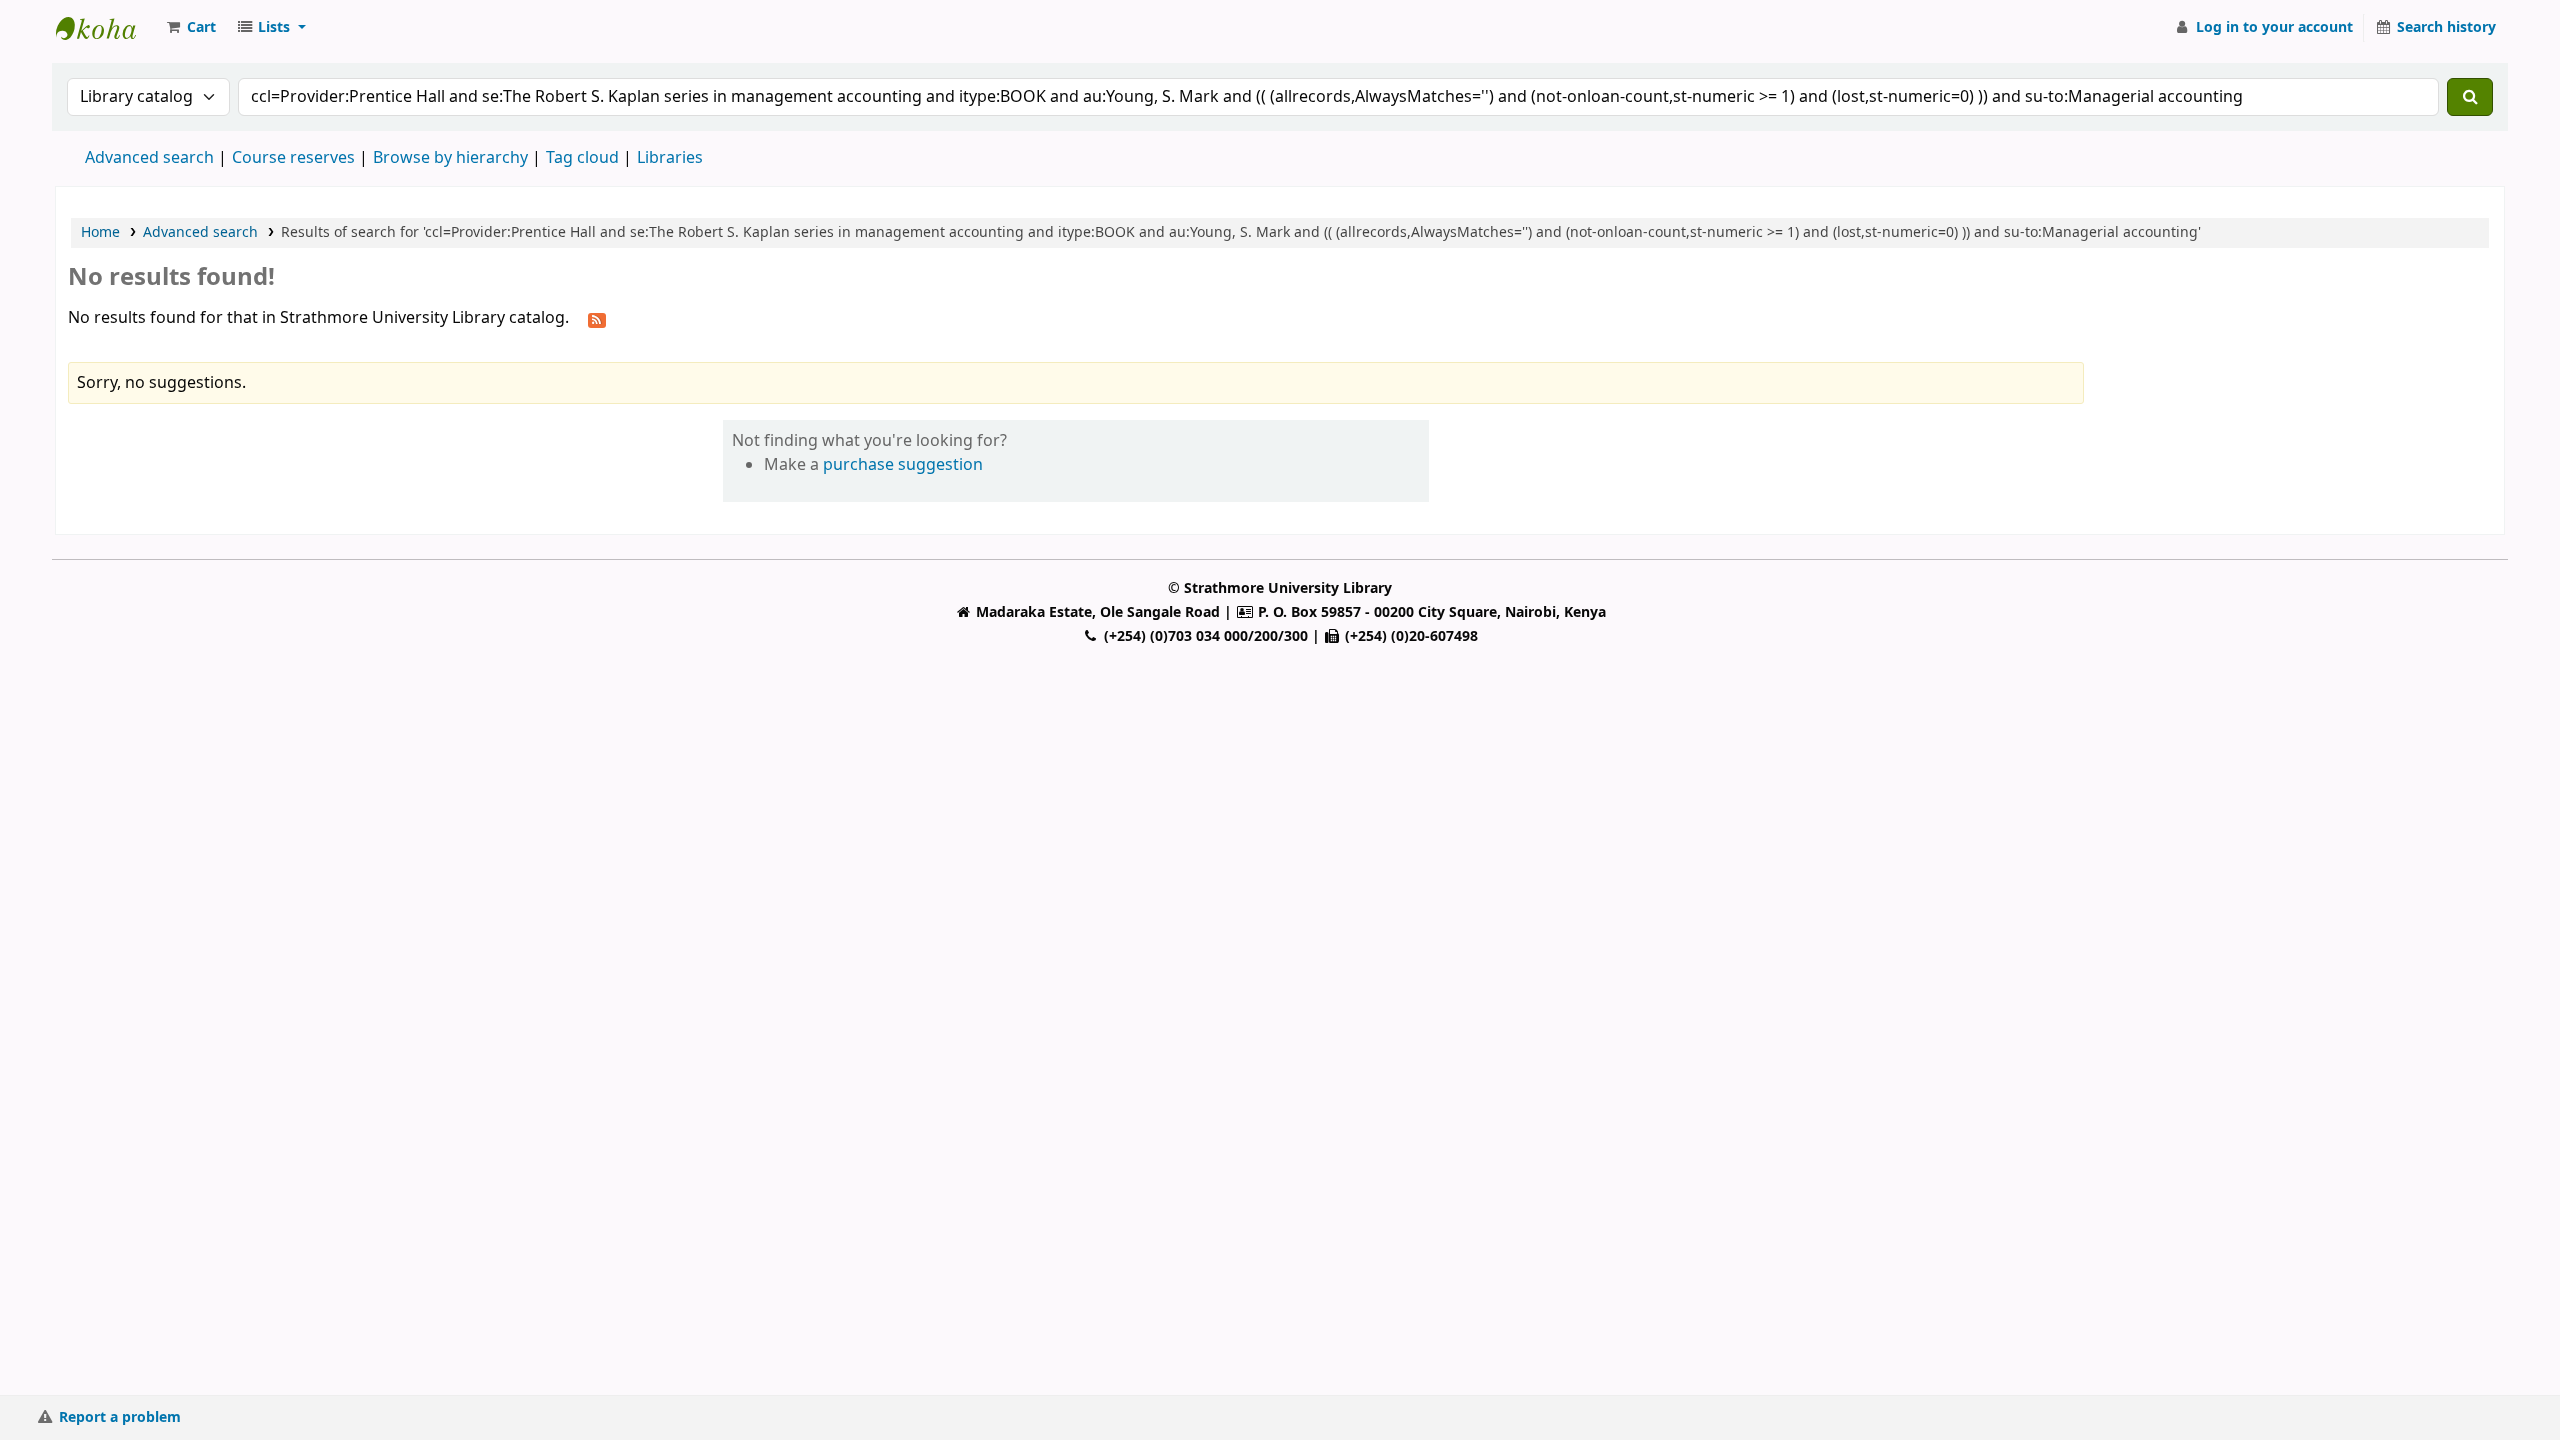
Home (100, 232)
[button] (190, 28)
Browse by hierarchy (450, 158)
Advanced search (149, 158)
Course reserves (293, 158)
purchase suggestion (903, 465)
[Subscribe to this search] (597, 319)
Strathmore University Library (106, 28)
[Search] (2470, 97)
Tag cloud (582, 158)
